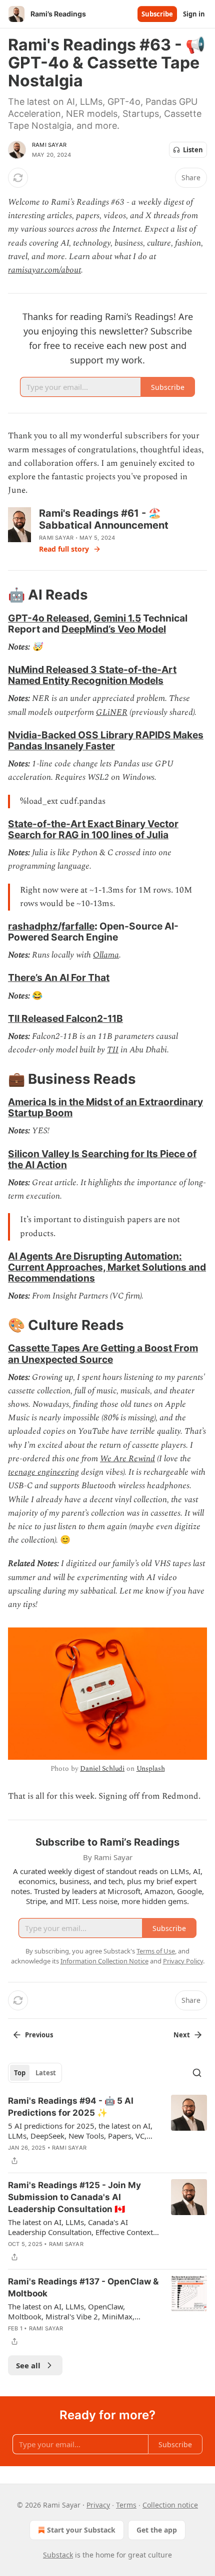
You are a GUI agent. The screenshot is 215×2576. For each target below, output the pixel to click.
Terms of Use (156, 1951)
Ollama (106, 955)
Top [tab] (20, 2073)
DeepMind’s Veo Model (114, 629)
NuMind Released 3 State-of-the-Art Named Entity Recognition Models (92, 675)
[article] (107, 2131)
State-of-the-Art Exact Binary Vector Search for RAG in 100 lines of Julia (93, 829)
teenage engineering (43, 1472)
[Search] (197, 2073)
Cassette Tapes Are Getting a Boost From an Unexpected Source (103, 1353)
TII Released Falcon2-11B (65, 1018)
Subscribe (157, 14)
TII (113, 1050)
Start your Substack (81, 2530)
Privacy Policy (183, 1961)
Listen (193, 150)
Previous (39, 2035)
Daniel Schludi (102, 1769)
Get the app (157, 2530)
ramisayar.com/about (44, 270)
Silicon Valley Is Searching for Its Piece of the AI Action (102, 1159)
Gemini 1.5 (117, 618)
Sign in (194, 14)
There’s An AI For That (59, 977)
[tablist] (35, 2073)
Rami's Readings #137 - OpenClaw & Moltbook (83, 2287)
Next (182, 2035)
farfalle (78, 926)
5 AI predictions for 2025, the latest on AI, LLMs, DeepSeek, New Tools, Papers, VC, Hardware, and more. (80, 2131)
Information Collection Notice (104, 1961)
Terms (126, 2505)
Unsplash (151, 1769)
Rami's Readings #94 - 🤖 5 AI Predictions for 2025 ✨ (71, 2107)
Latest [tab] (46, 2073)
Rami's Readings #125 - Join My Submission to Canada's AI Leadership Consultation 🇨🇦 (74, 2197)
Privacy (98, 2505)
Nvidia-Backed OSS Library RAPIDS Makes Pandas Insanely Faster (106, 740)
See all (28, 2365)
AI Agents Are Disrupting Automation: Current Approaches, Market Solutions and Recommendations (107, 1267)
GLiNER (112, 712)
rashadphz (33, 926)
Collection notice (170, 2505)
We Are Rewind (127, 1459)
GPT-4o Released (48, 618)
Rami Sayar (49, 145)
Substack (58, 2555)
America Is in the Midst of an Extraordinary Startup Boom (105, 1107)
